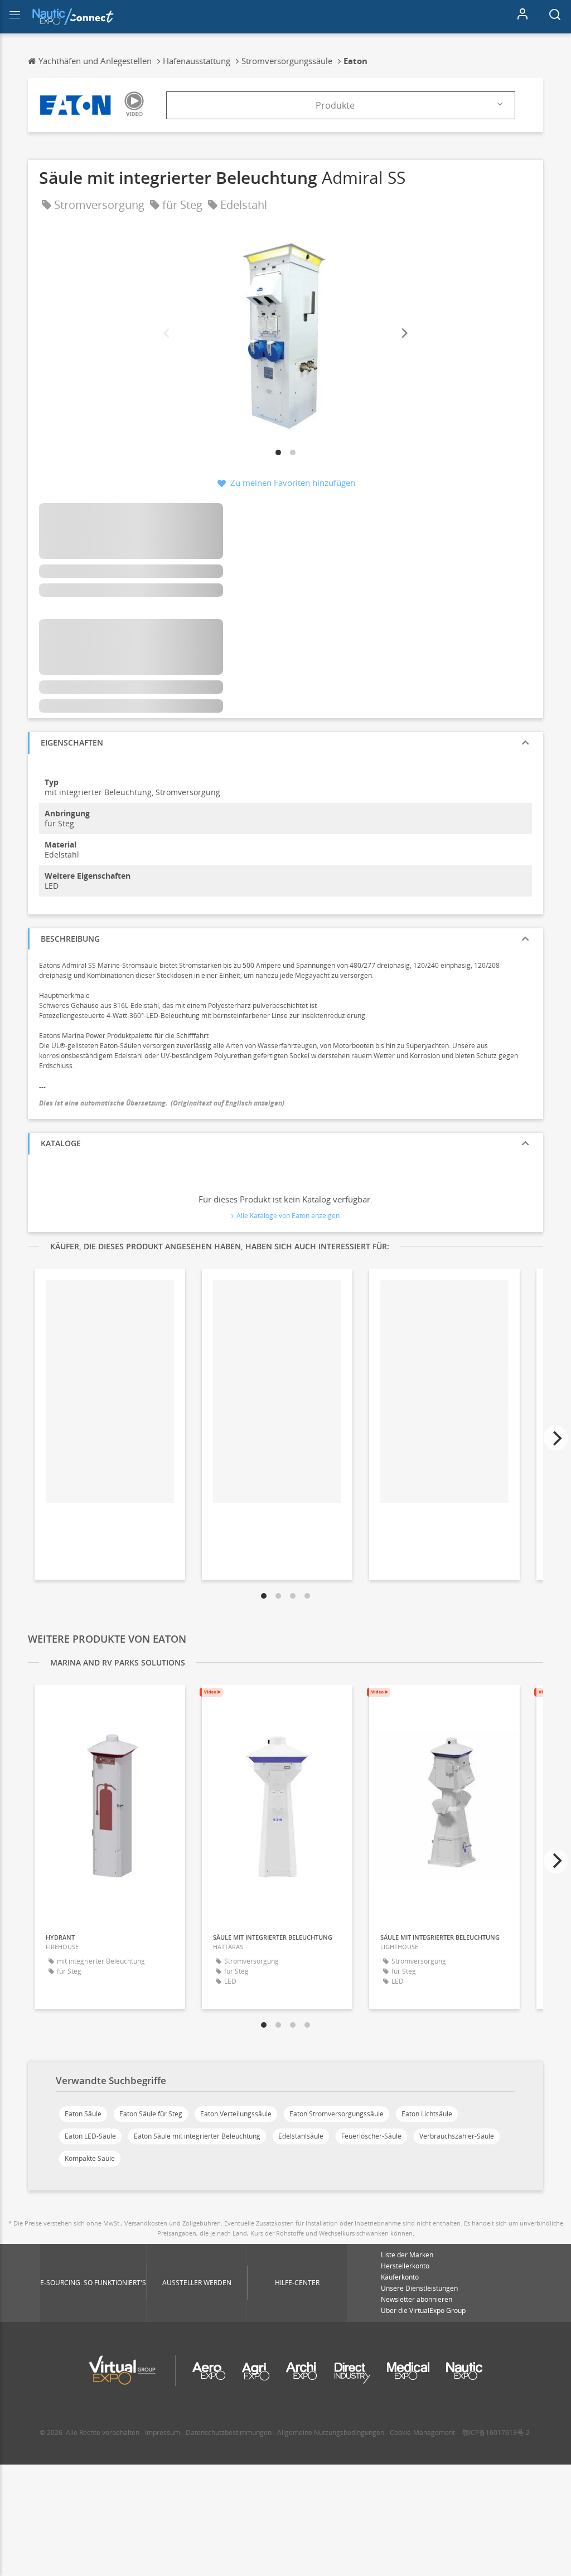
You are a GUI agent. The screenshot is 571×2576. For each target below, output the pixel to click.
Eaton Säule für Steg (151, 2114)
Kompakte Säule (90, 2158)
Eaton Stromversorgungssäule (337, 2114)
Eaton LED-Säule (90, 2136)
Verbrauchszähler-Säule (457, 2136)
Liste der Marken (407, 2255)
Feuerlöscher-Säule (371, 2136)
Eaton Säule (83, 2114)
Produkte (335, 105)
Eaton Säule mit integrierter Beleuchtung (197, 2136)
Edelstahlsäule (301, 2136)
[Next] (404, 333)
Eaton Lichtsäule (427, 2114)
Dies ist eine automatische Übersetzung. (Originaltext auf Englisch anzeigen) (162, 1103)
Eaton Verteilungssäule (236, 2114)
